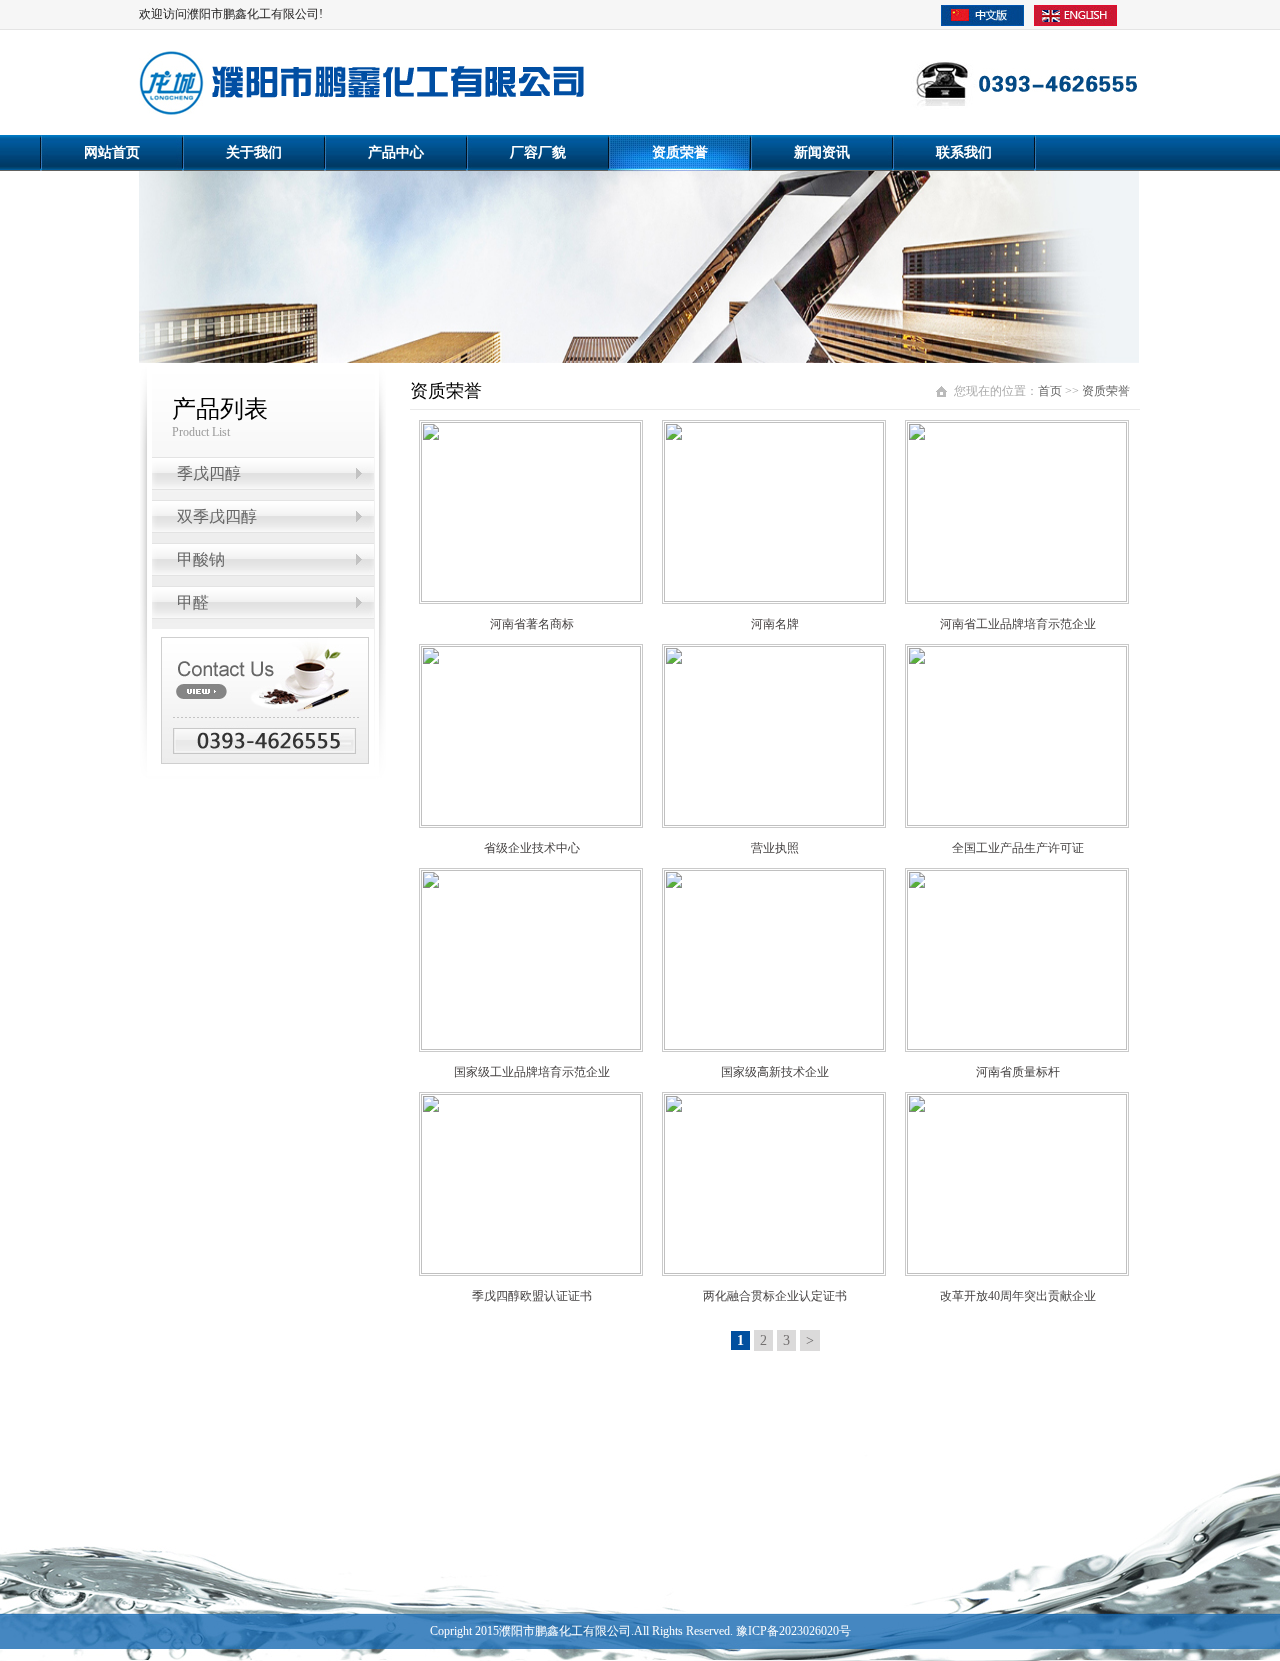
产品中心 (396, 152)
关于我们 (254, 152)
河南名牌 (775, 624)
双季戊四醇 (217, 516)
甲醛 (193, 602)
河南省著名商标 (532, 624)
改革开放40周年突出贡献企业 (1018, 1296)
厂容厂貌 (538, 152)
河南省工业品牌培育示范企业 (1018, 624)
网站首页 (112, 152)
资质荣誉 (680, 152)
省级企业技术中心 (532, 848)
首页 (1050, 391)
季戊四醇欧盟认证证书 (532, 1296)
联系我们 (964, 152)
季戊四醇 (209, 473)
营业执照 (775, 848)
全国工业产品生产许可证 (1018, 848)
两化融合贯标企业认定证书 (775, 1296)
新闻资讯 (822, 152)
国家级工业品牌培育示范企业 (532, 1072)
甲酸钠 (201, 559)
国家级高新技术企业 (775, 1072)
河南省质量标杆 (1018, 1072)
